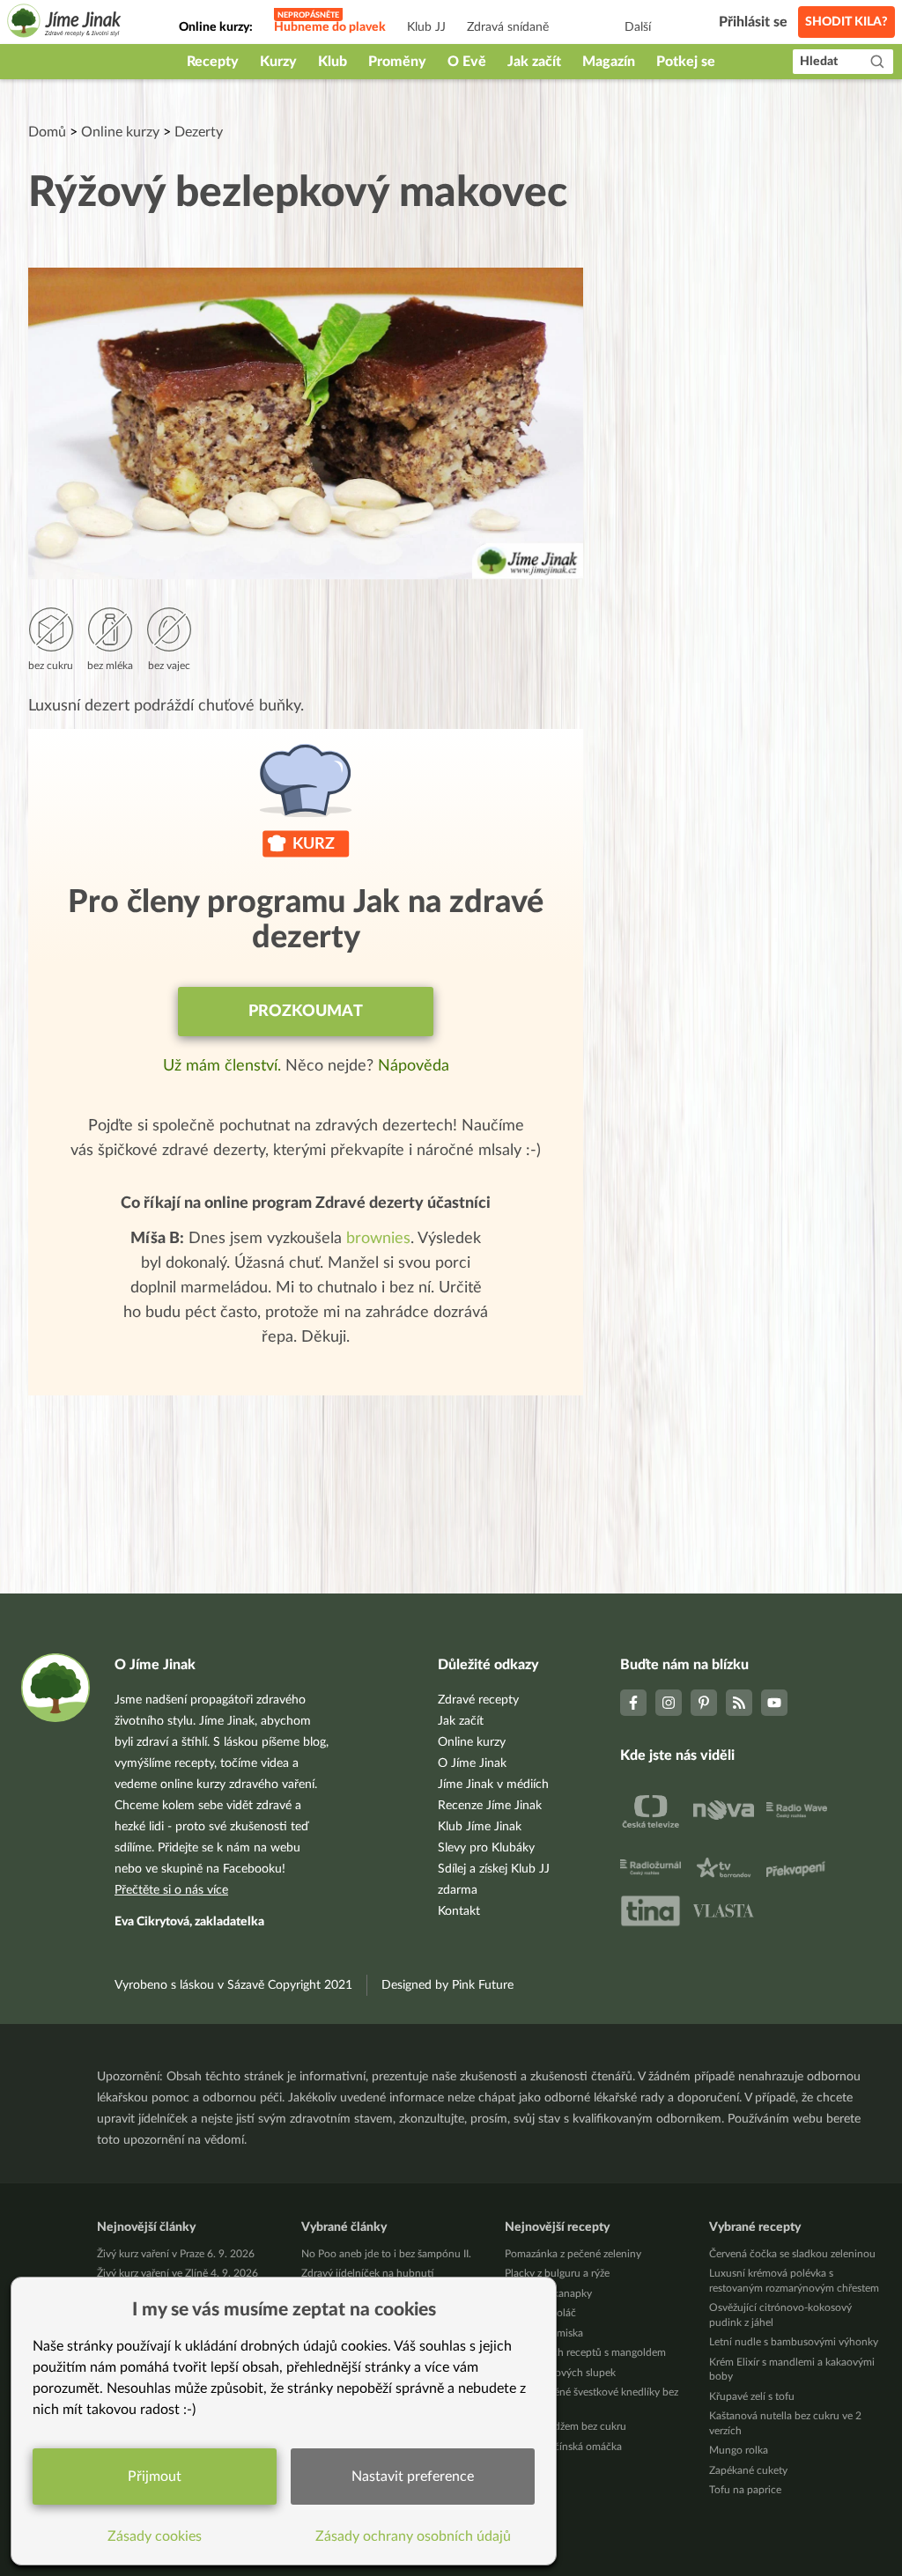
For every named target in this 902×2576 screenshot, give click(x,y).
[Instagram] (669, 1703)
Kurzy (278, 62)
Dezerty (199, 132)
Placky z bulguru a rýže (557, 2273)
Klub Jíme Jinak (480, 1827)
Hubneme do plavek (330, 27)
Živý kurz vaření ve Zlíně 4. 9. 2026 (177, 2273)
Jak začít (534, 62)
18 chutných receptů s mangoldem (585, 2352)
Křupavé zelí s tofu (752, 2396)
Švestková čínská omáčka (563, 2447)
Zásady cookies (155, 2536)
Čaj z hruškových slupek (560, 2373)
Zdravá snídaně (508, 27)
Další (638, 27)
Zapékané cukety (748, 2470)
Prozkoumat (306, 1012)
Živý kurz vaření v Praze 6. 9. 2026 (176, 2254)
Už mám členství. (224, 1066)
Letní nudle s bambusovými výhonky (794, 2342)
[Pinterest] (704, 1703)
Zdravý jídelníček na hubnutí (367, 2273)
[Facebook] (633, 1703)
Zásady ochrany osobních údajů (413, 2536)
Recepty (213, 62)
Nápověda (414, 1066)
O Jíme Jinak (472, 1763)
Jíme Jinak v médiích (493, 1785)
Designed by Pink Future (447, 1985)
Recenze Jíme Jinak (490, 1806)
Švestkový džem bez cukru (566, 2426)
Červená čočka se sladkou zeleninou (792, 2254)
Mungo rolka (739, 2450)
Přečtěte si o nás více (171, 1890)
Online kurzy (120, 132)
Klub (333, 62)
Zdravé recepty (478, 1700)
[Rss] (739, 1703)
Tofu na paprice (745, 2490)
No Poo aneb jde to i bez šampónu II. (386, 2254)
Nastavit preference (413, 2477)
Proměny (397, 62)
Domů (47, 132)
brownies (378, 1239)
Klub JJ (426, 27)
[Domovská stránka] (64, 23)
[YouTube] (774, 1703)
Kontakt (459, 1911)
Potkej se (686, 62)
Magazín (609, 62)
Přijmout (155, 2477)
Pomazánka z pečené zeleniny (573, 2254)
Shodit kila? (847, 22)
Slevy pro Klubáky (486, 1848)
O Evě (467, 62)
